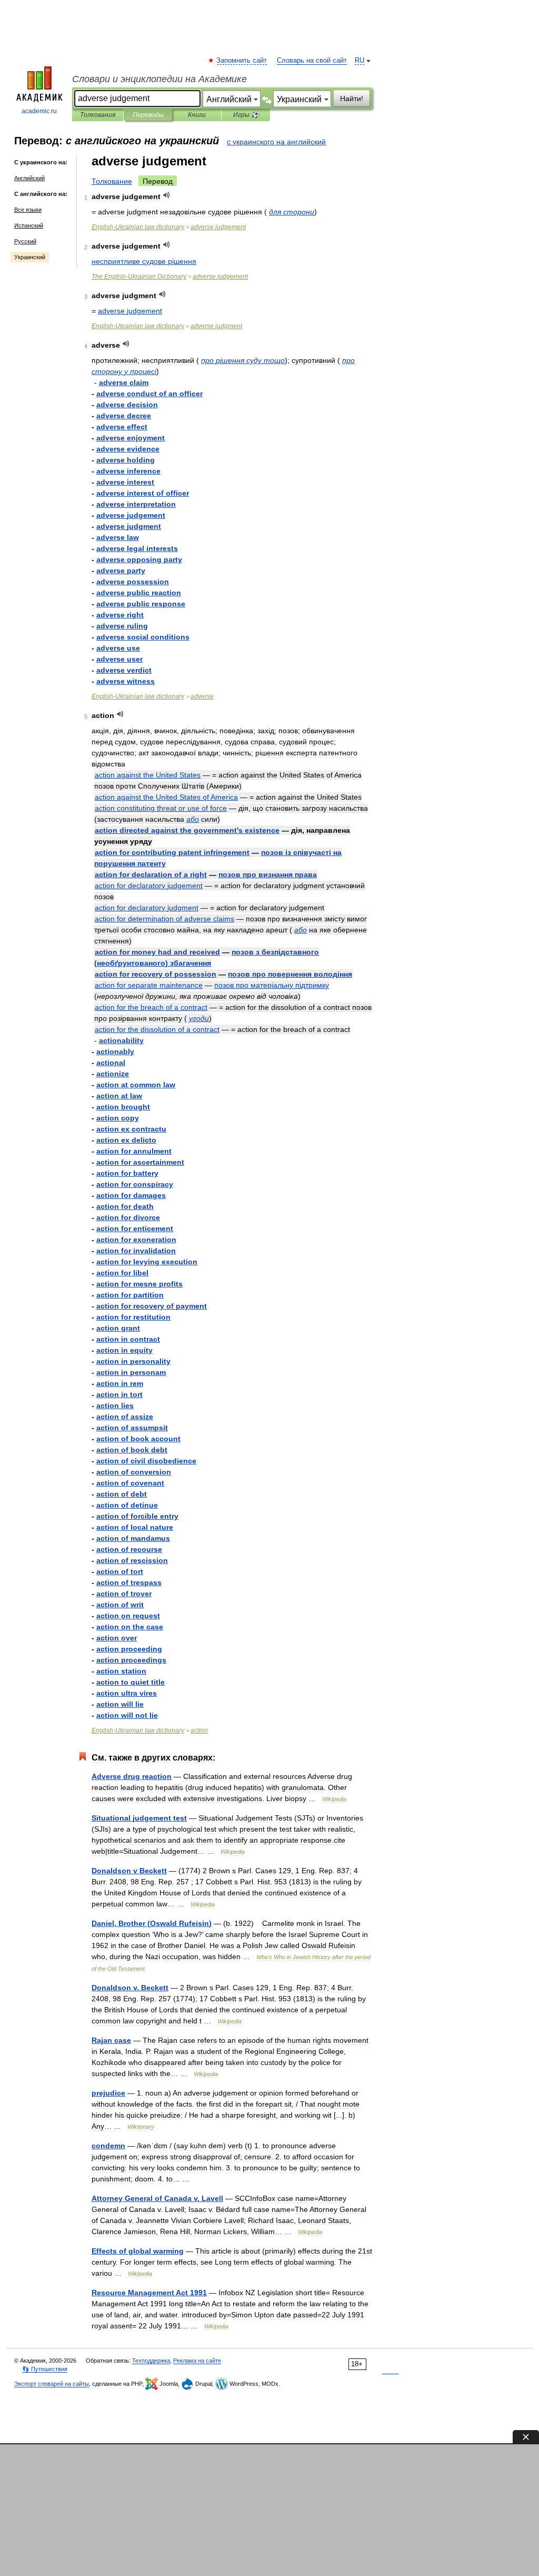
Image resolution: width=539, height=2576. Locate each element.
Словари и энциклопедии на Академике (159, 79)
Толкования (98, 115)
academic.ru (39, 111)
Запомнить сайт (242, 61)
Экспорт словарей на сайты (52, 2384)
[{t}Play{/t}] (167, 195)
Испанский (29, 225)
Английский (29, 178)
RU (360, 61)
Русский (25, 241)
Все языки (28, 210)
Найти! (352, 99)
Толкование (112, 181)
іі (272, 985)
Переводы (148, 115)
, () (152, 1923)
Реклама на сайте (197, 2361)
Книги (197, 115)
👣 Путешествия (45, 2369)
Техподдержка (151, 2361)
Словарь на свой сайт (312, 61)
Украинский (30, 257)
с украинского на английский (276, 142)
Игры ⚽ (246, 115)
